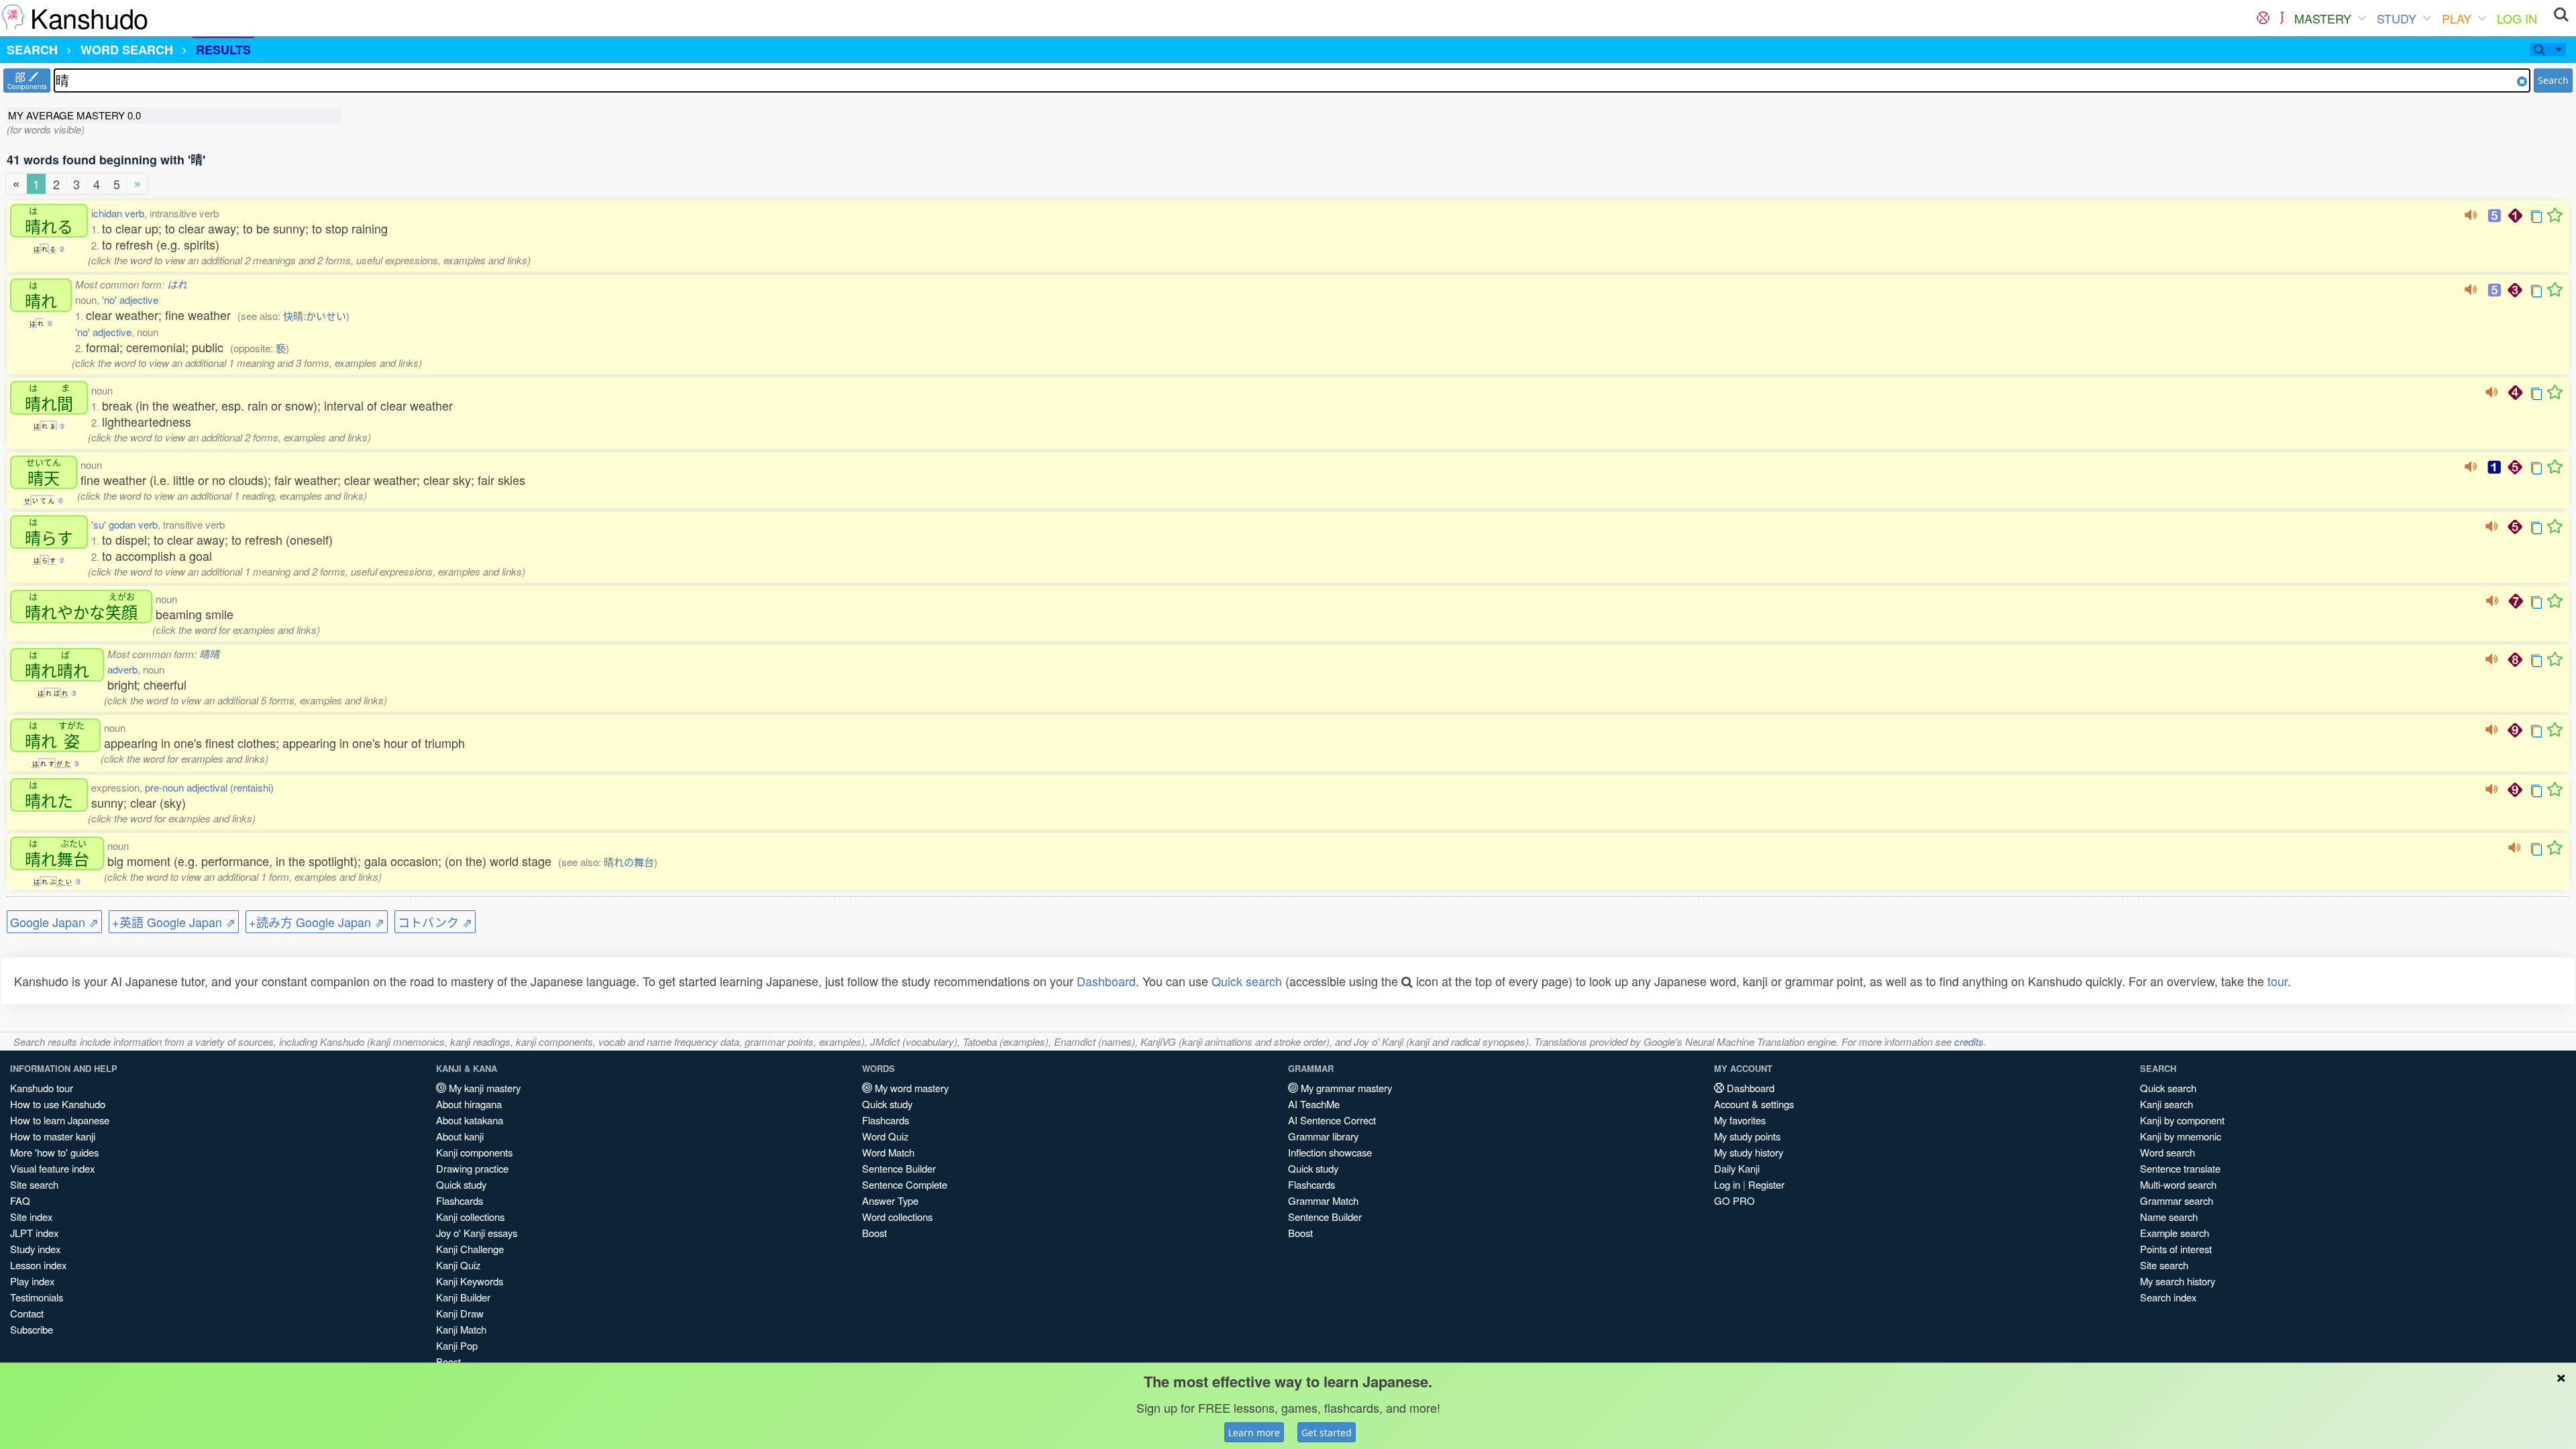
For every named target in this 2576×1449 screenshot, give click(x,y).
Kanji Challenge (470, 1249)
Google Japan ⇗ (54, 922)
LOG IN (2517, 18)
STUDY (2397, 18)
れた (49, 795)
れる (49, 221)
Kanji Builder (463, 1297)
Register (1766, 1184)
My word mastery (910, 1088)
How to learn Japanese (60, 1120)
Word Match (888, 1152)
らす (49, 532)
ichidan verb (118, 213)
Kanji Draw (460, 1313)
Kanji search (2166, 1104)
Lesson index (38, 1265)
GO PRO (1734, 1200)
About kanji (460, 1136)
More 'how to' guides (54, 1152)
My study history (1749, 1152)
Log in (1727, 1184)
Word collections (897, 1217)
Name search (2169, 1217)
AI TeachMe (1314, 1104)
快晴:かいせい (315, 316)
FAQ (20, 1200)
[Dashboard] (2263, 18)
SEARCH (32, 50)
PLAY (2457, 18)
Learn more (1254, 1433)
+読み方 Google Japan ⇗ (317, 922)
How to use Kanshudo (58, 1104)
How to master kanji (53, 1136)
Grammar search (2177, 1200)
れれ (57, 665)
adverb (122, 669)
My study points (1747, 1136)
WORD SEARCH (127, 50)
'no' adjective (130, 300)
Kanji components (474, 1152)
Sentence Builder (899, 1168)
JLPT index (34, 1233)
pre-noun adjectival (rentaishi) (209, 787)
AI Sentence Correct (1332, 1120)
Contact (27, 1313)
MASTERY (2323, 18)
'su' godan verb (124, 524)
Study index (35, 1249)
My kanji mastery (483, 1088)
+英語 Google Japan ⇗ (174, 922)
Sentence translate (2180, 1168)
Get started (1327, 1433)
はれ (177, 284)
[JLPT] (2282, 18)
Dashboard (1106, 981)
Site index (31, 1217)
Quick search (1247, 981)
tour (2277, 981)
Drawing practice (472, 1168)
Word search (2167, 1152)
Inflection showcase (1330, 1152)
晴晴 (209, 654)
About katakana (470, 1120)
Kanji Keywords (470, 1281)
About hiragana (469, 1104)
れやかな (81, 606)
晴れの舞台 (629, 862)
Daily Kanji (1737, 1168)
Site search (34, 1184)
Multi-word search (2178, 1184)
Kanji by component (2182, 1120)
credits (1969, 1041)
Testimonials (37, 1297)
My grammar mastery (1345, 1088)
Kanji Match (461, 1329)
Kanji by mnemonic (2181, 1136)
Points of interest (2176, 1249)
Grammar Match (1323, 1200)
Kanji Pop (457, 1345)
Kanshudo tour (42, 1088)
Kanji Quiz (458, 1265)
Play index (32, 1281)
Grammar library (1323, 1136)
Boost (874, 1233)
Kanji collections (470, 1217)
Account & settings (1754, 1104)
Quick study (461, 1184)
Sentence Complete (905, 1184)
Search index (2168, 1297)
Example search (2175, 1233)
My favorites (1740, 1120)
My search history (2178, 1281)
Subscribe (32, 1329)
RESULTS (223, 50)
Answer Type (890, 1200)
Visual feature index (52, 1168)
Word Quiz (885, 1136)
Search (2553, 80)
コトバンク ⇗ (435, 922)
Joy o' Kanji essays (477, 1233)
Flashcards (460, 1200)
